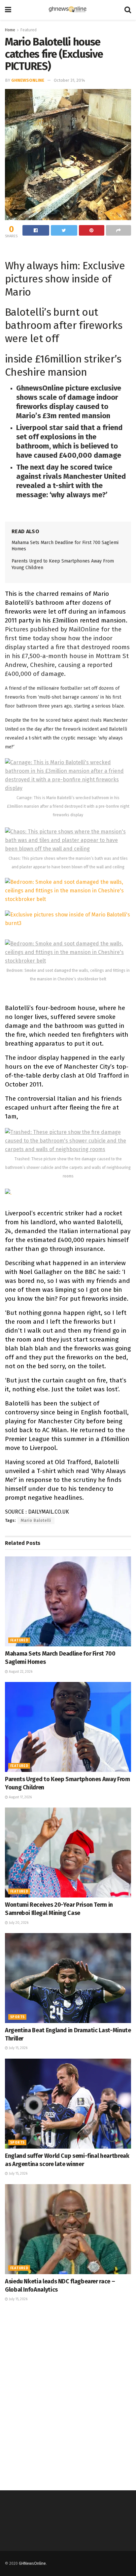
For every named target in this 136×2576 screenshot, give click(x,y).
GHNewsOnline (28, 80)
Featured (29, 30)
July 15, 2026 (18, 2048)
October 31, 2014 (69, 80)
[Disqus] (68, 2395)
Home (10, 30)
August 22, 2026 (20, 1672)
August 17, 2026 (20, 1797)
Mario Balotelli (36, 1520)
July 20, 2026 (18, 1923)
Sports (17, 2017)
